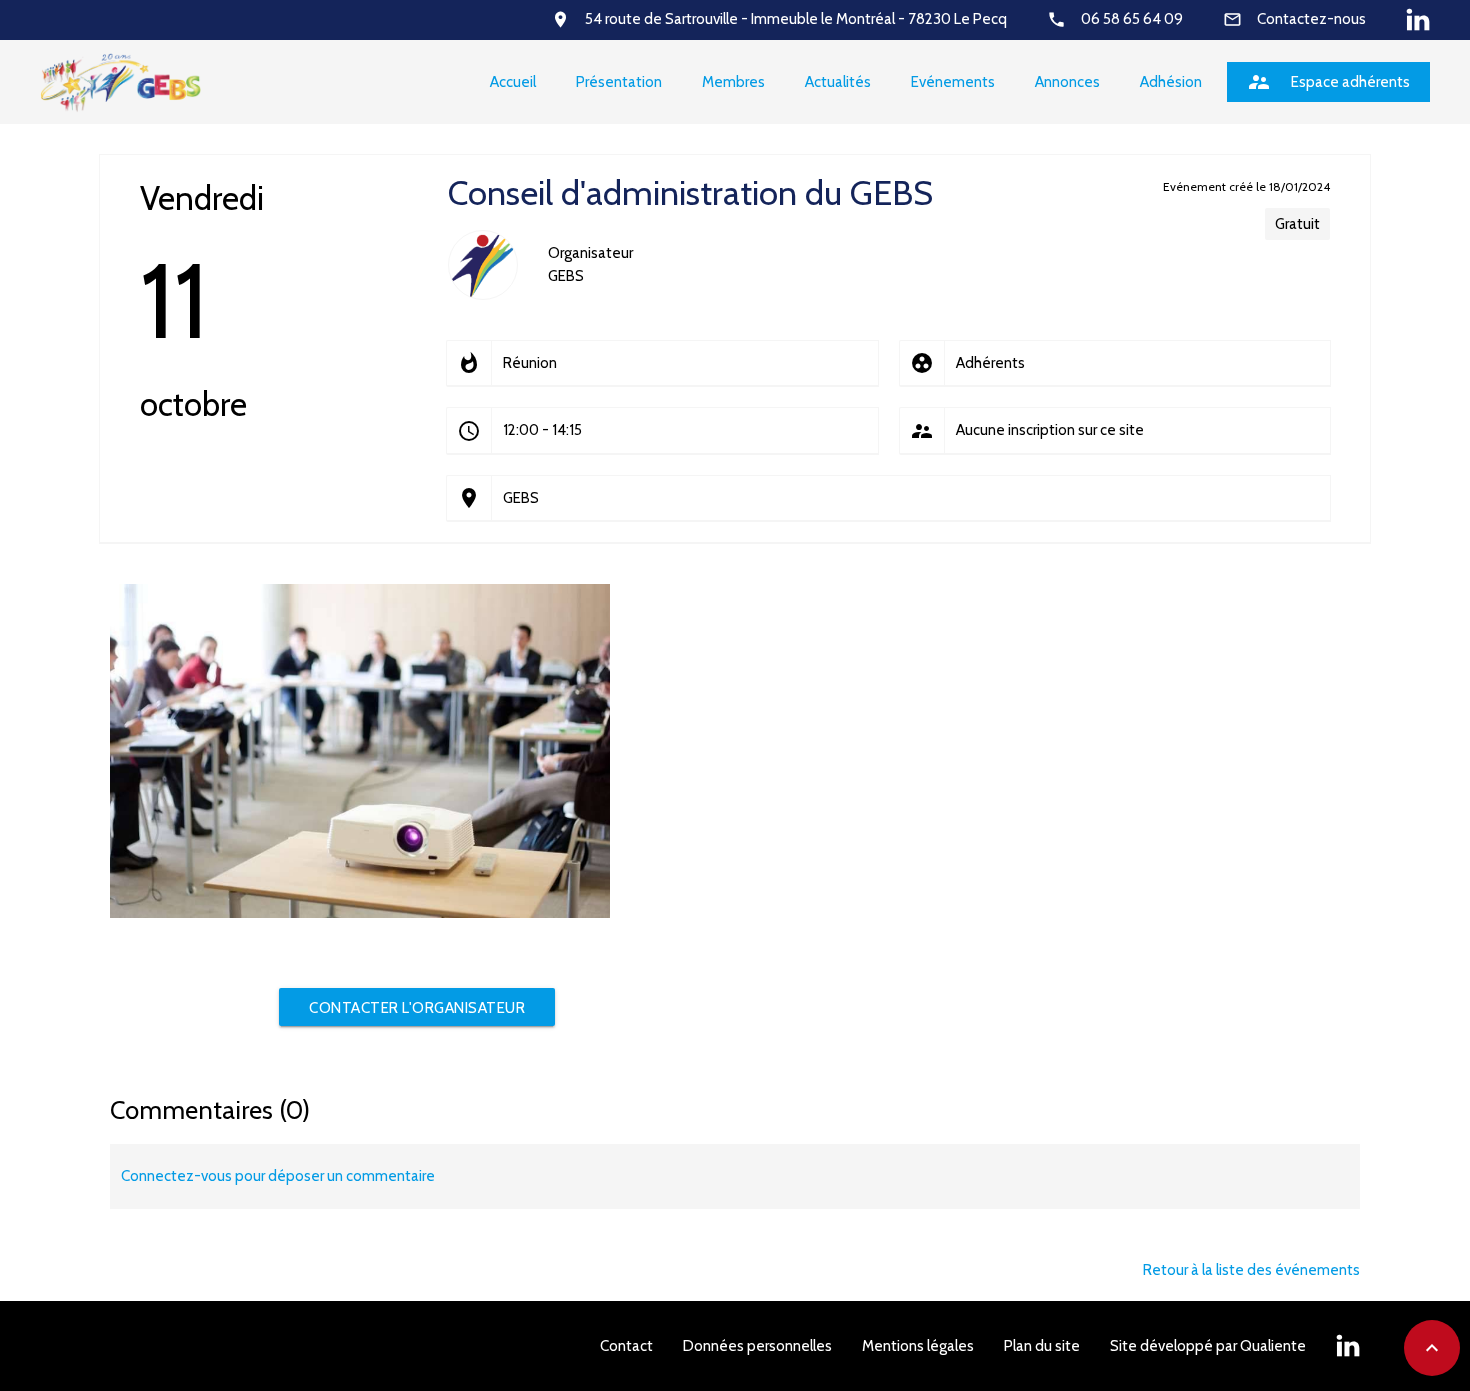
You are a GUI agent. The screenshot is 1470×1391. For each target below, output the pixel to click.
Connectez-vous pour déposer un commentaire (278, 1176)
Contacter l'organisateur (417, 1008)
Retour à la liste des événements (1251, 1270)
